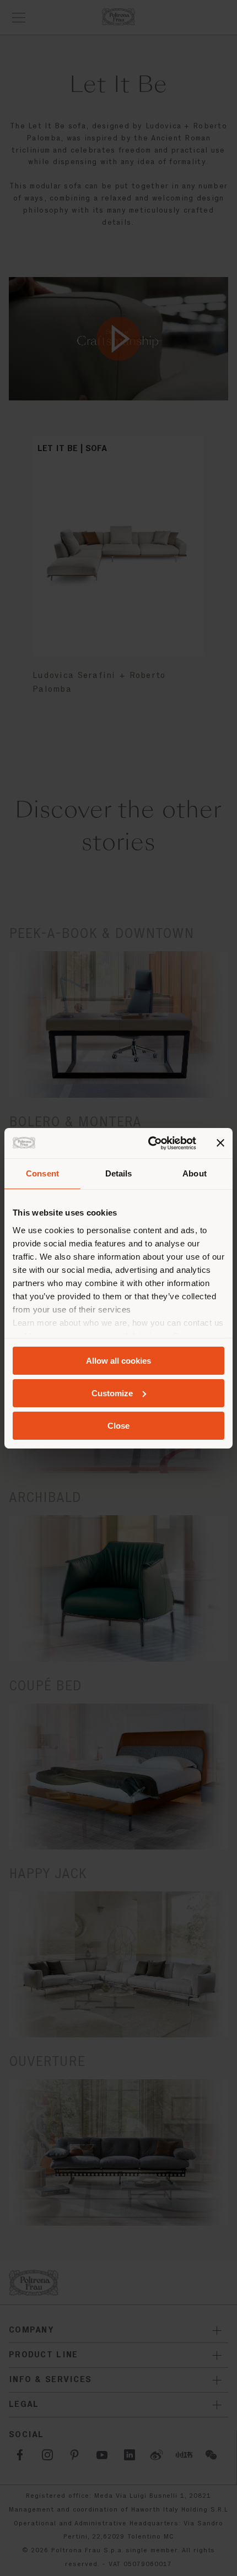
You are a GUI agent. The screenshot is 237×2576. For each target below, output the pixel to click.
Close (118, 1425)
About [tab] (195, 1173)
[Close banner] (220, 1143)
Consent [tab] (42, 1173)
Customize (112, 1393)
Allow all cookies (118, 1361)
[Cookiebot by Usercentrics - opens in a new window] (149, 1143)
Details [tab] (119, 1173)
